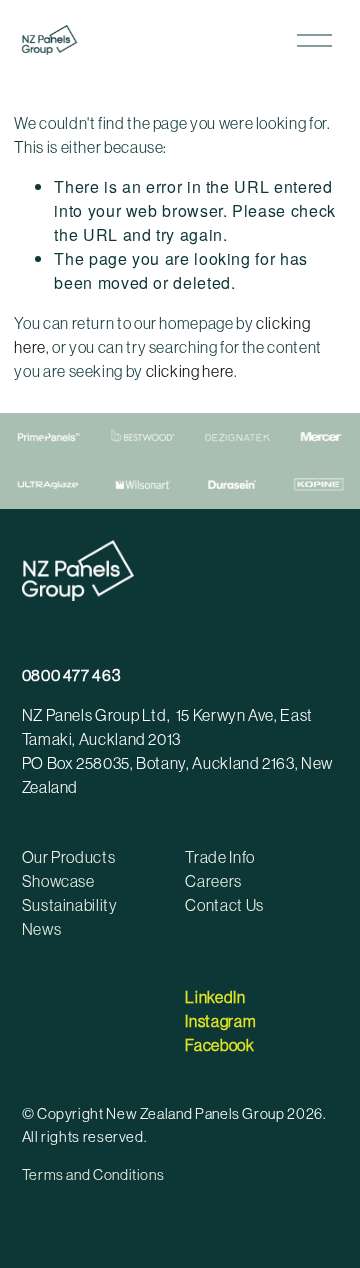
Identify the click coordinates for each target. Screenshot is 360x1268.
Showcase (58, 881)
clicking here (190, 371)
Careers (213, 881)
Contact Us (224, 905)
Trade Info (219, 857)
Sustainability (70, 905)
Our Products (69, 857)
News (42, 929)
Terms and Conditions (93, 1174)
